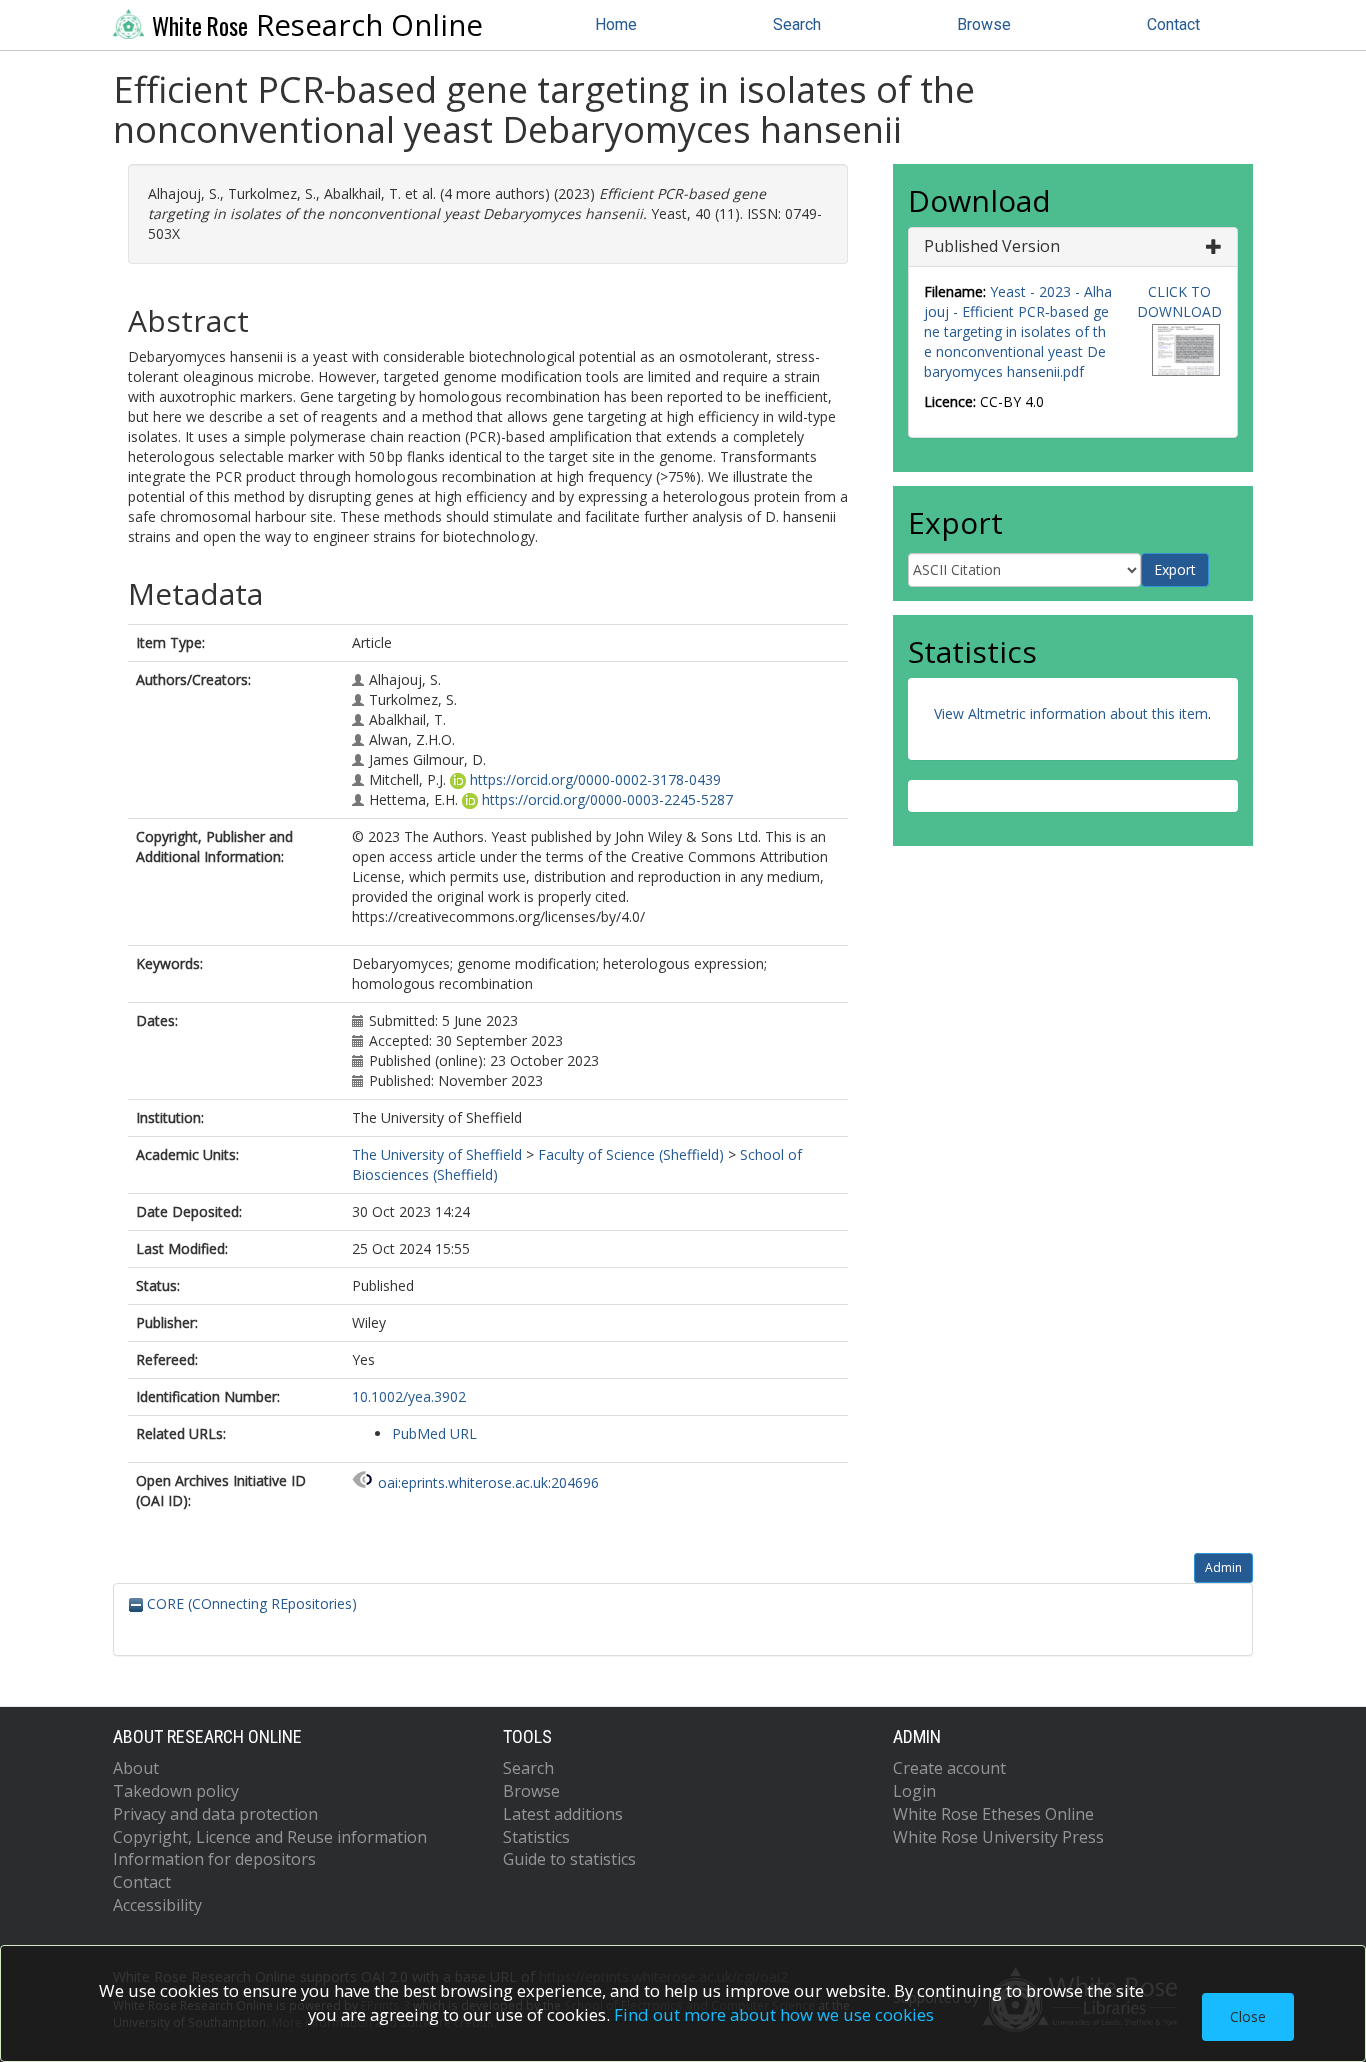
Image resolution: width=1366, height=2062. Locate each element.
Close (1248, 2016)
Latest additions (563, 1814)
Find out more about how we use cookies (774, 2014)
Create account (949, 1768)
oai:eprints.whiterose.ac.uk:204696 (488, 1482)
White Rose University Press (998, 1837)
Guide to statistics (569, 1859)
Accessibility (157, 1905)
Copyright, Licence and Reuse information (270, 1837)
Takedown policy (176, 1791)
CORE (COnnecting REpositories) (250, 1603)
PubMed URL (434, 1433)
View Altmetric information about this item (1071, 713)
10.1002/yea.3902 (409, 1396)
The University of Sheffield (437, 1154)
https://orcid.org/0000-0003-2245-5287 (607, 799)
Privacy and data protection (215, 1814)
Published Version (992, 246)
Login (914, 1791)
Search (797, 24)
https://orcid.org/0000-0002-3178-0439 (595, 779)
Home (616, 24)
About (136, 1768)
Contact (1173, 24)
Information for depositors (214, 1859)
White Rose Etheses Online (993, 1814)
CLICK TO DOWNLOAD (1179, 301)
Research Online (317, 25)
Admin (1223, 1567)
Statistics (536, 1837)
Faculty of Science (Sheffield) (631, 1154)
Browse (984, 24)
